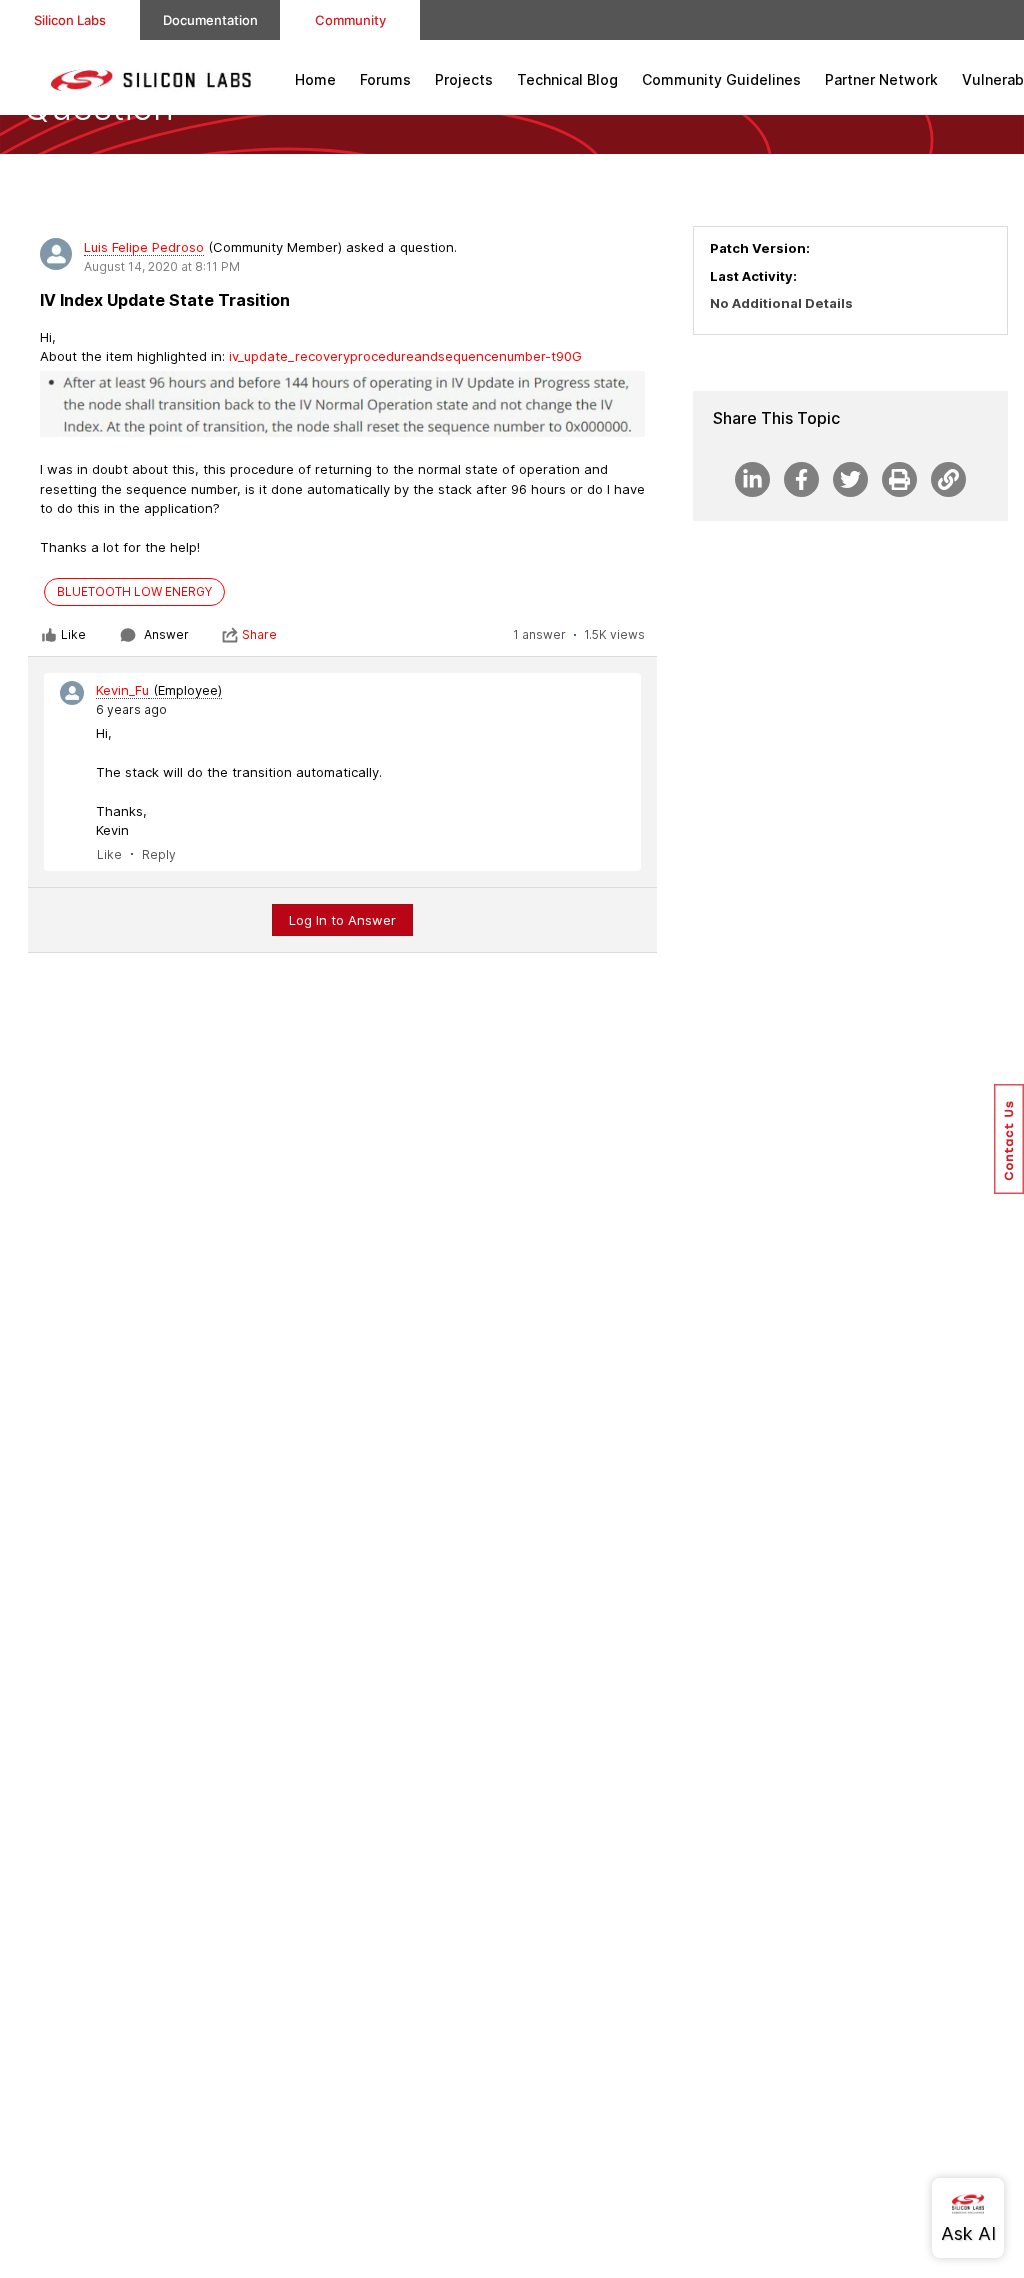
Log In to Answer (342, 920)
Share (259, 634)
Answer (166, 634)
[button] (1009, 1139)
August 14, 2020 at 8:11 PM (162, 266)
